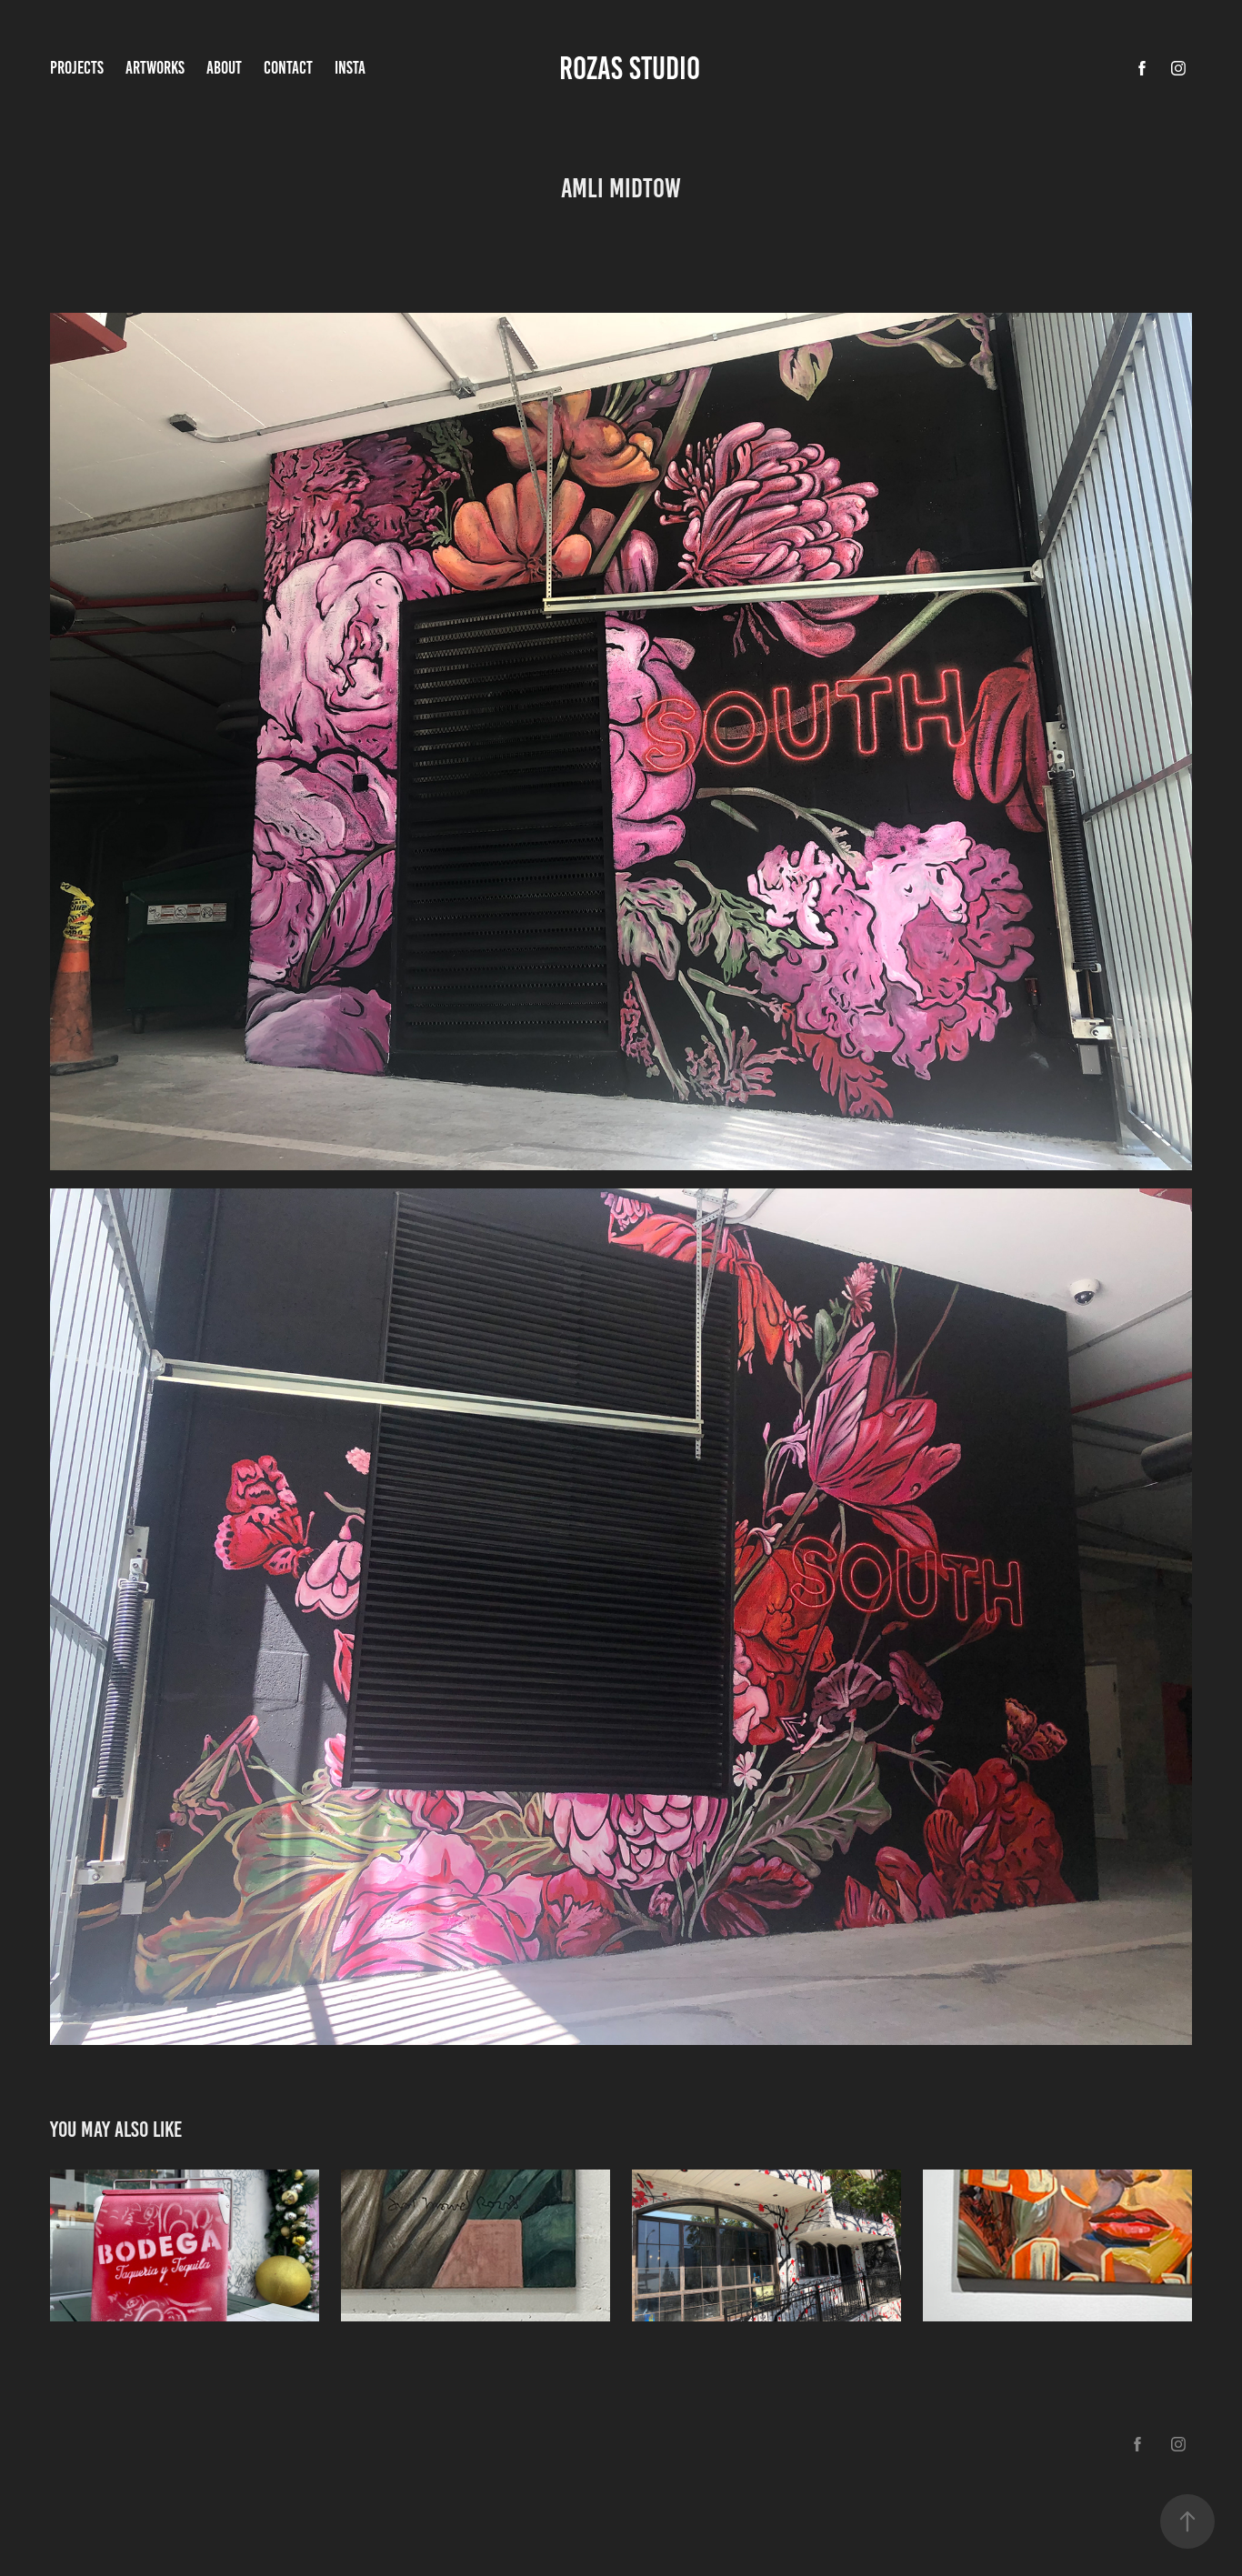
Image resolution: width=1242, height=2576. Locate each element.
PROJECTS (77, 68)
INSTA (350, 68)
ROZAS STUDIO (633, 68)
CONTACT (288, 68)
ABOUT (224, 68)
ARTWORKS (155, 68)
